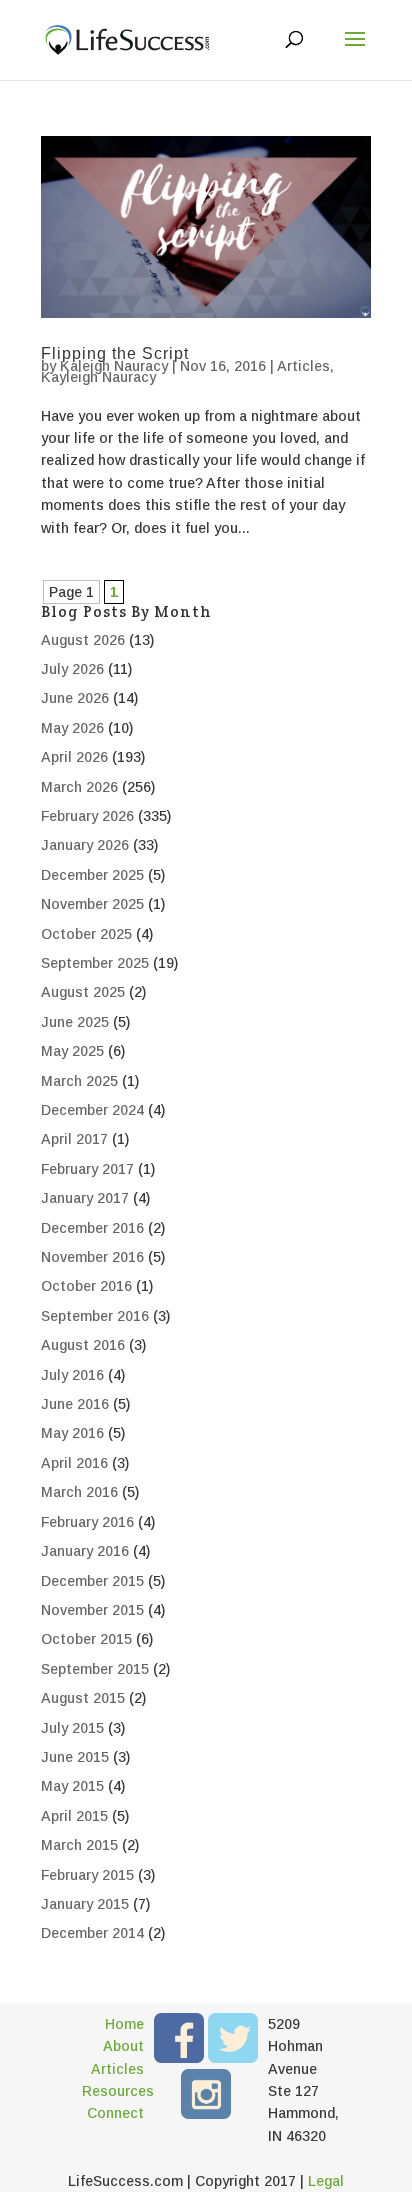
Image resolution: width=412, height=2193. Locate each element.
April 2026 (74, 757)
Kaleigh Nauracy (114, 366)
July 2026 (72, 669)
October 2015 (86, 1639)
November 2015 (92, 1610)
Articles (303, 366)
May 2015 (72, 1786)
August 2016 (83, 1345)
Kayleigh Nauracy (98, 377)
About (123, 2046)
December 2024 (92, 1110)
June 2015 (75, 1757)
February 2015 (87, 1875)
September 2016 (95, 1316)
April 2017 (74, 1139)
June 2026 (75, 698)
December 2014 (92, 1933)
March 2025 (79, 1081)
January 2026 (85, 845)
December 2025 (92, 875)
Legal (326, 2181)
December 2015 (92, 1581)
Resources (113, 2091)
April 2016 (74, 1463)
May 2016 (72, 1433)
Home (124, 2024)
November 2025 (92, 904)
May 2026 (72, 728)
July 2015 (72, 1728)
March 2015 (79, 1845)
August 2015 (83, 1698)
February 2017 (87, 1169)
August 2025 (83, 992)
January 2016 (85, 1551)
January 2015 (85, 1904)
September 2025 (95, 963)
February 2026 (87, 816)
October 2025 (86, 934)
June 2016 (75, 1404)
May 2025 (72, 1051)
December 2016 (92, 1228)
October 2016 (86, 1286)
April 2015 (74, 1816)
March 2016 (79, 1492)
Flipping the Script (115, 353)
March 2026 (79, 787)
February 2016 (87, 1522)
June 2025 (75, 1022)
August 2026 (83, 640)
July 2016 (72, 1375)
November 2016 (92, 1257)
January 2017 (85, 1198)
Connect (115, 2113)
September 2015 (95, 1669)
